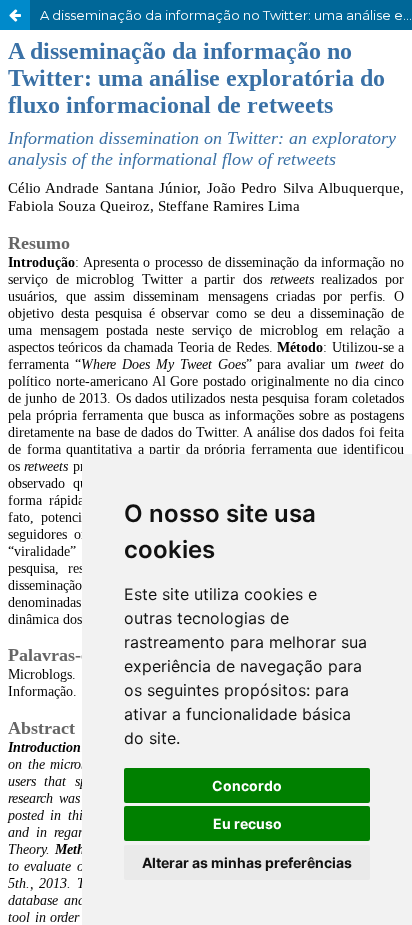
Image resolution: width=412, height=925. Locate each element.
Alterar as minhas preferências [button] (247, 862)
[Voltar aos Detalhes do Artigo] (15, 15)
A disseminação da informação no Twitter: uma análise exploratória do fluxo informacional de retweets (226, 15)
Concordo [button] (247, 785)
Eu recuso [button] (247, 823)
